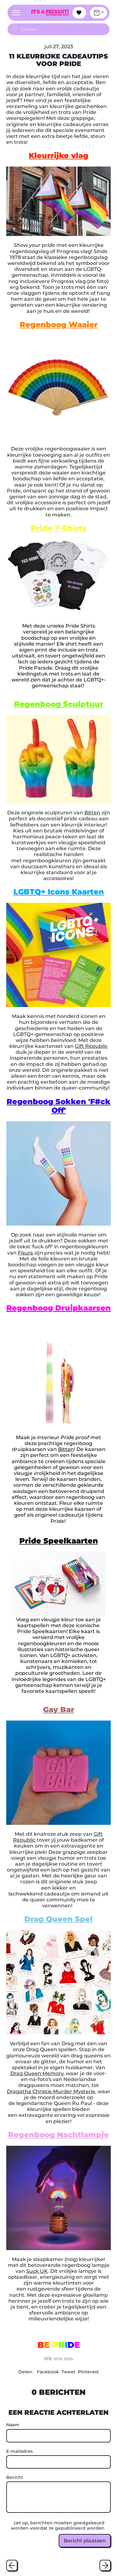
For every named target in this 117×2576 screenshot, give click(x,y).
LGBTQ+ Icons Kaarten (59, 892)
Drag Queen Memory (37, 2073)
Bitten (92, 813)
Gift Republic (91, 1046)
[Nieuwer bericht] (105, 2565)
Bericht (15, 2477)
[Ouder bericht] (12, 2565)
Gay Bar (59, 1709)
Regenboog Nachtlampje (58, 2135)
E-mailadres (19, 2451)
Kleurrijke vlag (58, 155)
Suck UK (37, 2271)
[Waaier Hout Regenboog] (58, 387)
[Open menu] (16, 13)
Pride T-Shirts (59, 528)
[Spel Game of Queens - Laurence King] (58, 1982)
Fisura (25, 1253)
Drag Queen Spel (58, 1919)
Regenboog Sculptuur (59, 704)
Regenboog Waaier (59, 325)
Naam (13, 2425)
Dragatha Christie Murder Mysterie (51, 2091)
